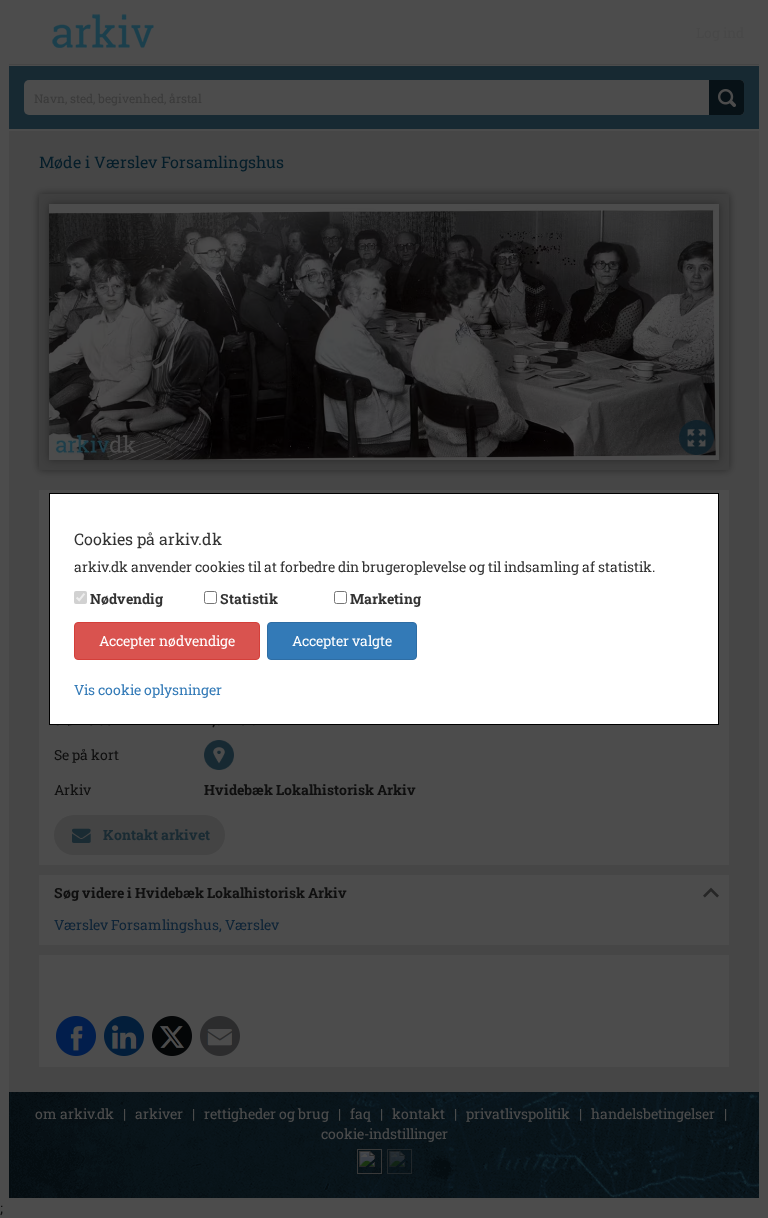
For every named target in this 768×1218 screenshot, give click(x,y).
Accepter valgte (342, 640)
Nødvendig (126, 598)
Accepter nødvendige (167, 640)
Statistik (249, 598)
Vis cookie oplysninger (148, 689)
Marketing (385, 598)
